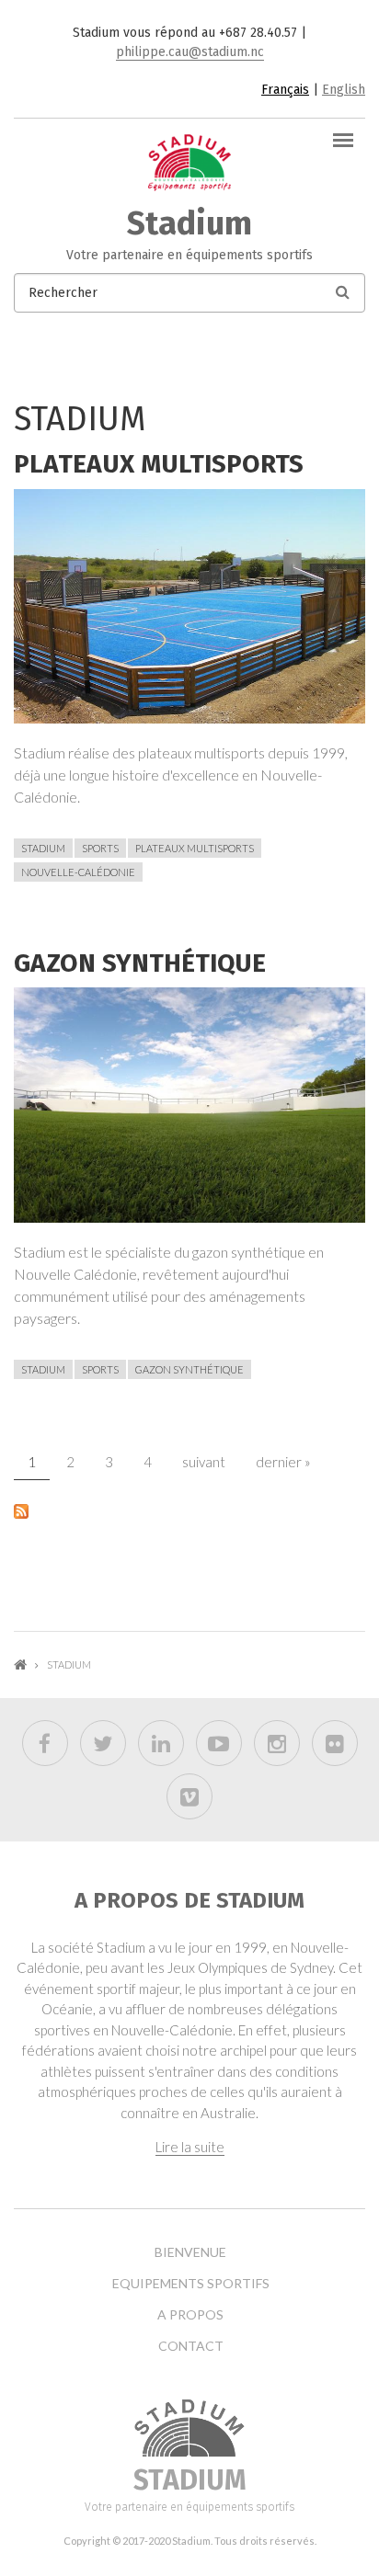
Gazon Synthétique (189, 1369)
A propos (190, 2315)
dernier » (283, 1462)
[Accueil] (189, 161)
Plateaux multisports (159, 464)
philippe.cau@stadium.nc (190, 52)
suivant (204, 1462)
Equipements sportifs (191, 2284)
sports (100, 848)
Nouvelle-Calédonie (78, 872)
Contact (191, 2346)
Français (285, 90)
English (344, 90)
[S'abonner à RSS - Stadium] (189, 1510)
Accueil (20, 1664)
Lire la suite (190, 2147)
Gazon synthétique (140, 963)
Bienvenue (190, 2252)
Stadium (189, 223)
